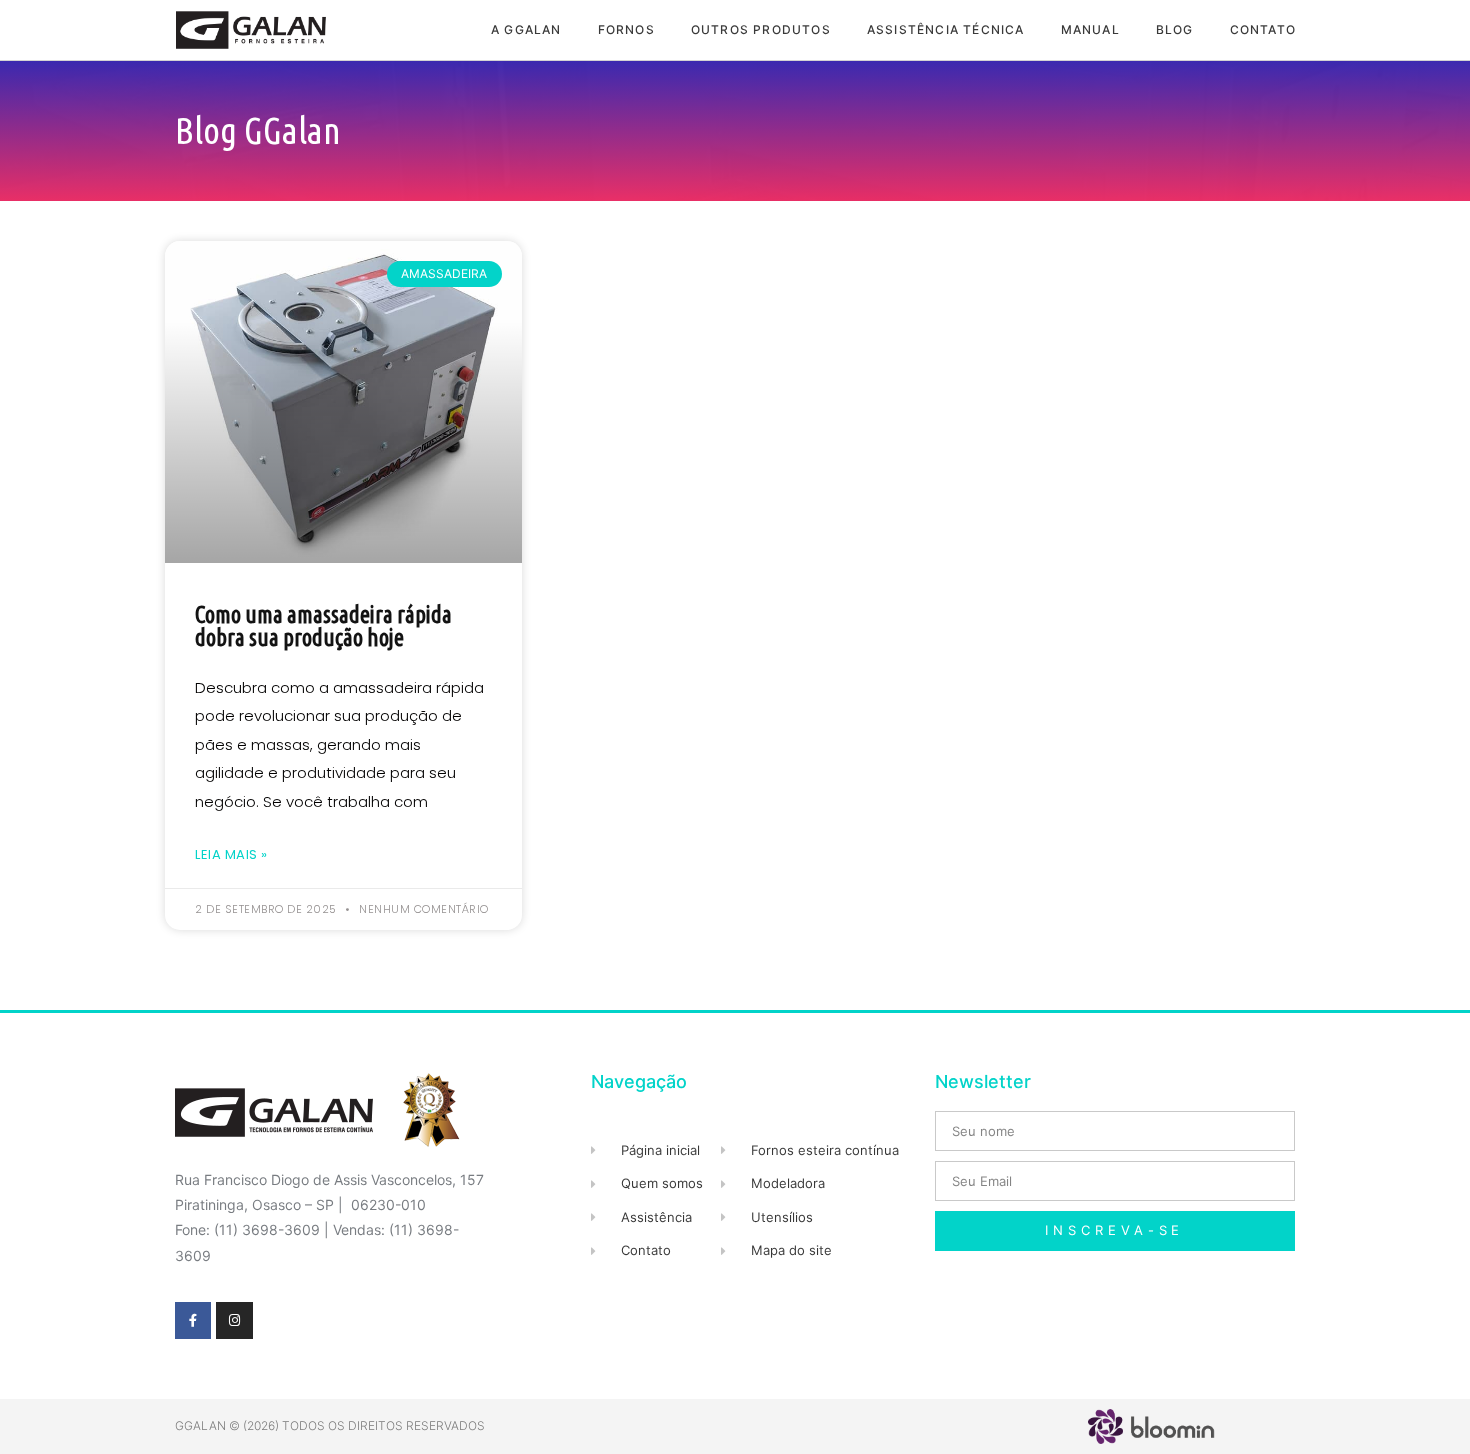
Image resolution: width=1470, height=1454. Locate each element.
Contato (1263, 29)
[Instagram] (234, 1320)
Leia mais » (231, 854)
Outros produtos (761, 29)
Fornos (626, 29)
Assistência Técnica (946, 29)
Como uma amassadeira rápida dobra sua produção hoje (323, 626)
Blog (1175, 29)
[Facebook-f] (193, 1320)
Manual (1090, 29)
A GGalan (526, 29)
